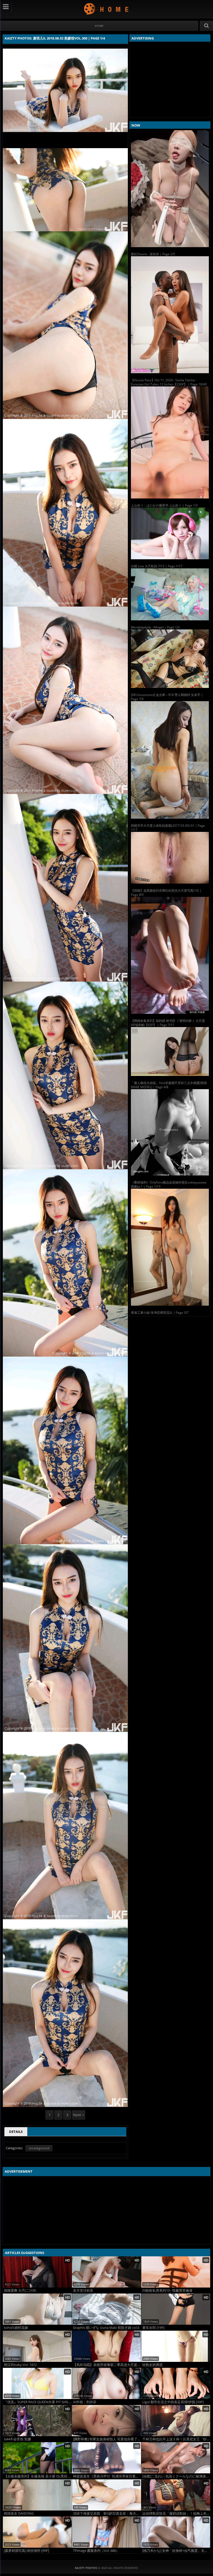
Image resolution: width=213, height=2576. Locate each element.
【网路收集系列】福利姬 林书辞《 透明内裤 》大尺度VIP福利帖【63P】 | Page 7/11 (168, 1023)
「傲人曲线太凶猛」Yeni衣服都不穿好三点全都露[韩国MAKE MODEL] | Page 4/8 (169, 1085)
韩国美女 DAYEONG (19, 2513)
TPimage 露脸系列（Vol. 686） (96, 2551)
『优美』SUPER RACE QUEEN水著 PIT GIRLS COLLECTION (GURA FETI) (38, 2402)
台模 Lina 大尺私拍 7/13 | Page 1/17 (157, 566)
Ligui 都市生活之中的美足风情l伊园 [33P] (173, 2402)
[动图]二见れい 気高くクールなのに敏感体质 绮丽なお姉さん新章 (176, 2476)
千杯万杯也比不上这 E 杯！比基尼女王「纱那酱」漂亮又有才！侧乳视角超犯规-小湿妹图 (176, 2439)
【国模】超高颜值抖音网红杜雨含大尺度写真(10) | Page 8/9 (166, 893)
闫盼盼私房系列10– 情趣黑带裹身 (167, 2291)
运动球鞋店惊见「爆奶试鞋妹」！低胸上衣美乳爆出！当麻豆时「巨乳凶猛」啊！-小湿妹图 (176, 2513)
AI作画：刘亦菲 (85, 2402)
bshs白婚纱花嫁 (16, 2328)
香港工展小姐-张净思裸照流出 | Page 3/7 (160, 1313)
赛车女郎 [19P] (153, 2328)
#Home (99, 26)
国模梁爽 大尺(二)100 (20, 2291)
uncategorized (39, 2148)
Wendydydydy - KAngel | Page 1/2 (155, 627)
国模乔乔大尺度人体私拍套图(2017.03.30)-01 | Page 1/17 (168, 828)
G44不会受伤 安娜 (17, 2439)
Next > (79, 2115)
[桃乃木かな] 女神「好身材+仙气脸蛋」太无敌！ (176, 2551)
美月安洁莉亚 (83, 2291)
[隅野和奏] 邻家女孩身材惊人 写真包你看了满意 (107, 2439)
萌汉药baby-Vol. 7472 (20, 2365)
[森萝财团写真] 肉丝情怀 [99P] (26, 2551)
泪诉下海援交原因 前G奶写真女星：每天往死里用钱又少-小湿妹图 (107, 2513)
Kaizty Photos (107, 9)
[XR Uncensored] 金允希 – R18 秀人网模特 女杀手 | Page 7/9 (167, 697)
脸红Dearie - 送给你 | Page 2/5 (153, 254)
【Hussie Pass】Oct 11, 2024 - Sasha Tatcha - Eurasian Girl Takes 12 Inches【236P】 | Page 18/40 (169, 382)
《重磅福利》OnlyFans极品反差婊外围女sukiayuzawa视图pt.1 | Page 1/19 (169, 1184)
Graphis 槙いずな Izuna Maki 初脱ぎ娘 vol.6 (106, 2328)
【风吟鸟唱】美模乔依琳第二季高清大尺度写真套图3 (107, 2365)
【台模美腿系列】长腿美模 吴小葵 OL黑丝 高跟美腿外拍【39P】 (38, 2476)
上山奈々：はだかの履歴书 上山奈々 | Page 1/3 (164, 505)
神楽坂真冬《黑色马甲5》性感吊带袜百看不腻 (107, 2476)
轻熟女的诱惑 (152, 2365)
